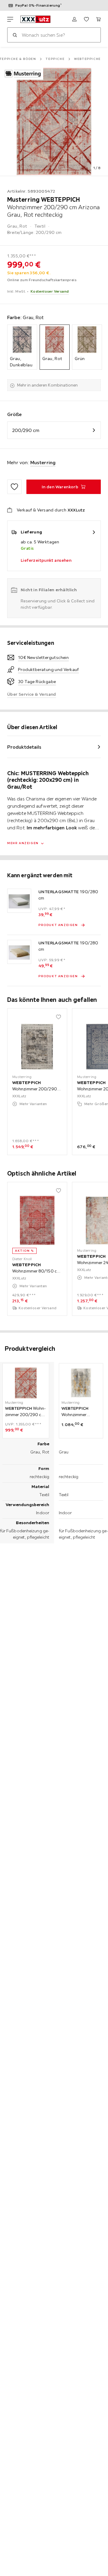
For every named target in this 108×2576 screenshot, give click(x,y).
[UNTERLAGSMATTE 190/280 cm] (19, 901)
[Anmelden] (74, 19)
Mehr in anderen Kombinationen (47, 385)
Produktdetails (24, 747)
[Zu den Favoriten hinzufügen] (14, 487)
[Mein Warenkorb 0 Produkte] (98, 19)
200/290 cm (26, 430)
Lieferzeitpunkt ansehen (46, 560)
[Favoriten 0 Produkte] (86, 19)
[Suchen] (15, 35)
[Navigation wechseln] (10, 19)
